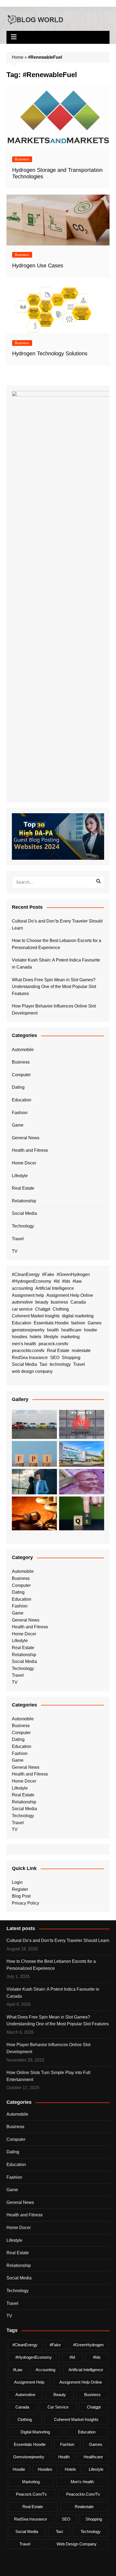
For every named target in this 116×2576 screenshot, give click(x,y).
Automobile (23, 1050)
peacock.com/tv (53, 1344)
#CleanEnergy (26, 1274)
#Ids (66, 1281)
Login (17, 1882)
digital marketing (78, 1316)
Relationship (24, 1201)
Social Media (24, 1213)
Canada (78, 1302)
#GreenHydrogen (73, 1274)
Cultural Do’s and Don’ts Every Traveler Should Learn (57, 925)
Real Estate (23, 1188)
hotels (35, 1337)
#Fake (48, 1274)
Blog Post (21, 1896)
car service (22, 1309)
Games (95, 1323)
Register (20, 1889)
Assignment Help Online (70, 1295)
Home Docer (24, 1163)
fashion (78, 1323)
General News (26, 1138)
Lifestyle (20, 1176)
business (59, 1302)
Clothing (61, 1309)
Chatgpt (43, 1309)
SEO (55, 1358)
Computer (21, 1075)
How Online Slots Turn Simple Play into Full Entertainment (48, 2076)
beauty (42, 1302)
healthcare (71, 1330)
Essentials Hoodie (51, 1323)
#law (77, 1281)
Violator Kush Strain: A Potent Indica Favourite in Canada (56, 964)
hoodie (91, 1330)
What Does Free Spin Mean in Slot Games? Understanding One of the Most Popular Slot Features (54, 987)
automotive (22, 1302)
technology (60, 1364)
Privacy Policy (25, 1903)
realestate (81, 1351)
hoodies (20, 1337)
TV (15, 1251)
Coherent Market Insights (36, 1316)
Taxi (43, 1364)
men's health (24, 1344)
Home (18, 57)
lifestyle (51, 1337)
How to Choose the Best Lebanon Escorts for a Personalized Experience (57, 944)
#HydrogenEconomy (32, 1281)
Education (22, 1100)
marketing (70, 1337)
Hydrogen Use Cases (38, 265)
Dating (18, 1087)
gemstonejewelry (28, 1330)
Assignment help (28, 1295)
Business (22, 159)
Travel (18, 1239)
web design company (32, 1371)
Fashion (20, 1113)
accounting (22, 1288)
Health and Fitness (30, 1150)
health (53, 1330)
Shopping (71, 1358)
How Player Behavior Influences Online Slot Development (54, 1010)
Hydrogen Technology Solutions (50, 353)
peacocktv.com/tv (28, 1351)
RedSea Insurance (30, 1358)
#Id (57, 1281)
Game (18, 1125)
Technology (23, 1226)
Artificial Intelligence (55, 1288)
